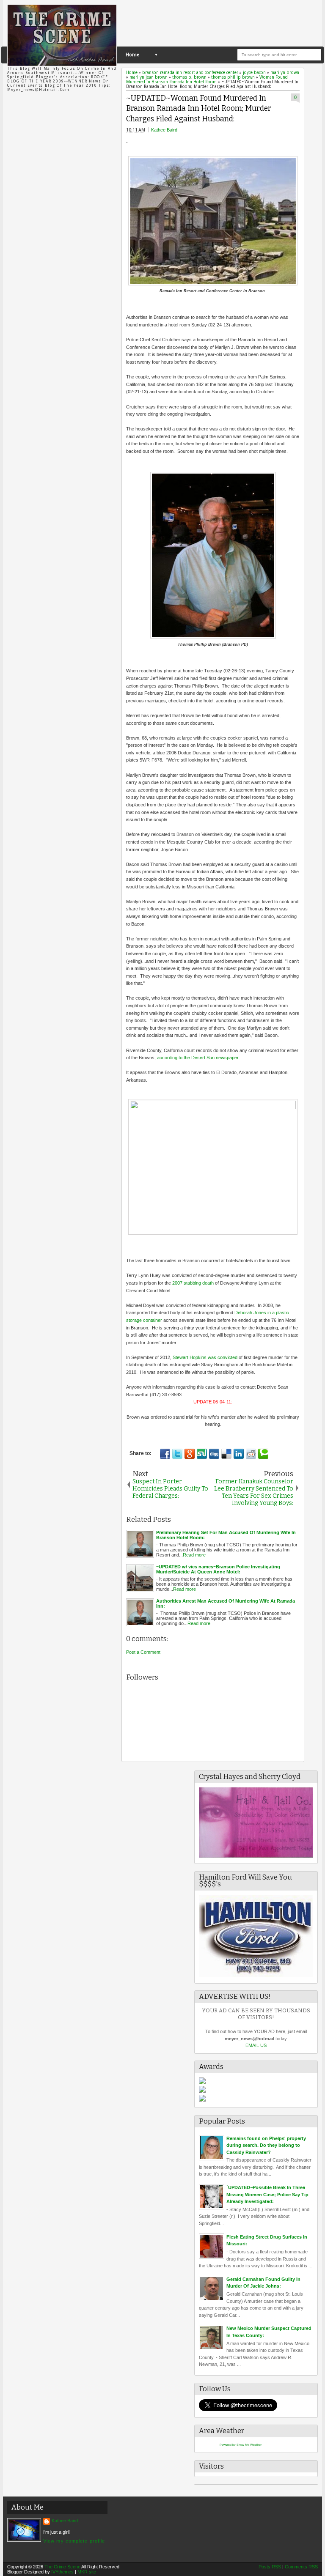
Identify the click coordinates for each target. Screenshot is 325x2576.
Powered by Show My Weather (241, 2445)
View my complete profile (74, 2541)
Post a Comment (143, 1652)
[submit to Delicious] (226, 1454)
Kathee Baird (164, 130)
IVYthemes (62, 2572)
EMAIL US (256, 2045)
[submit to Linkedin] (239, 1454)
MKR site (87, 2572)
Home (132, 55)
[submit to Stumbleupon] (202, 1454)
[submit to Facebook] (165, 1454)
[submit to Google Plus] (190, 1454)
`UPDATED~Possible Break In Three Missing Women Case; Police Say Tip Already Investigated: (267, 2194)
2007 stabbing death (193, 1283)
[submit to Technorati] (263, 1454)
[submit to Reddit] (251, 1454)
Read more (194, 1555)
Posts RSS (270, 2567)
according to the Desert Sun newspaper (198, 1058)
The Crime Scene (62, 2567)
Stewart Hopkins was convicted (205, 1357)
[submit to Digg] (214, 1454)
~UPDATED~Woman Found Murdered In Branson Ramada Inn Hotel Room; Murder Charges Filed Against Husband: (199, 109)
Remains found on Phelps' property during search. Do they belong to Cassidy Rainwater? (266, 2145)
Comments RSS (301, 2567)
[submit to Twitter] (177, 1454)
